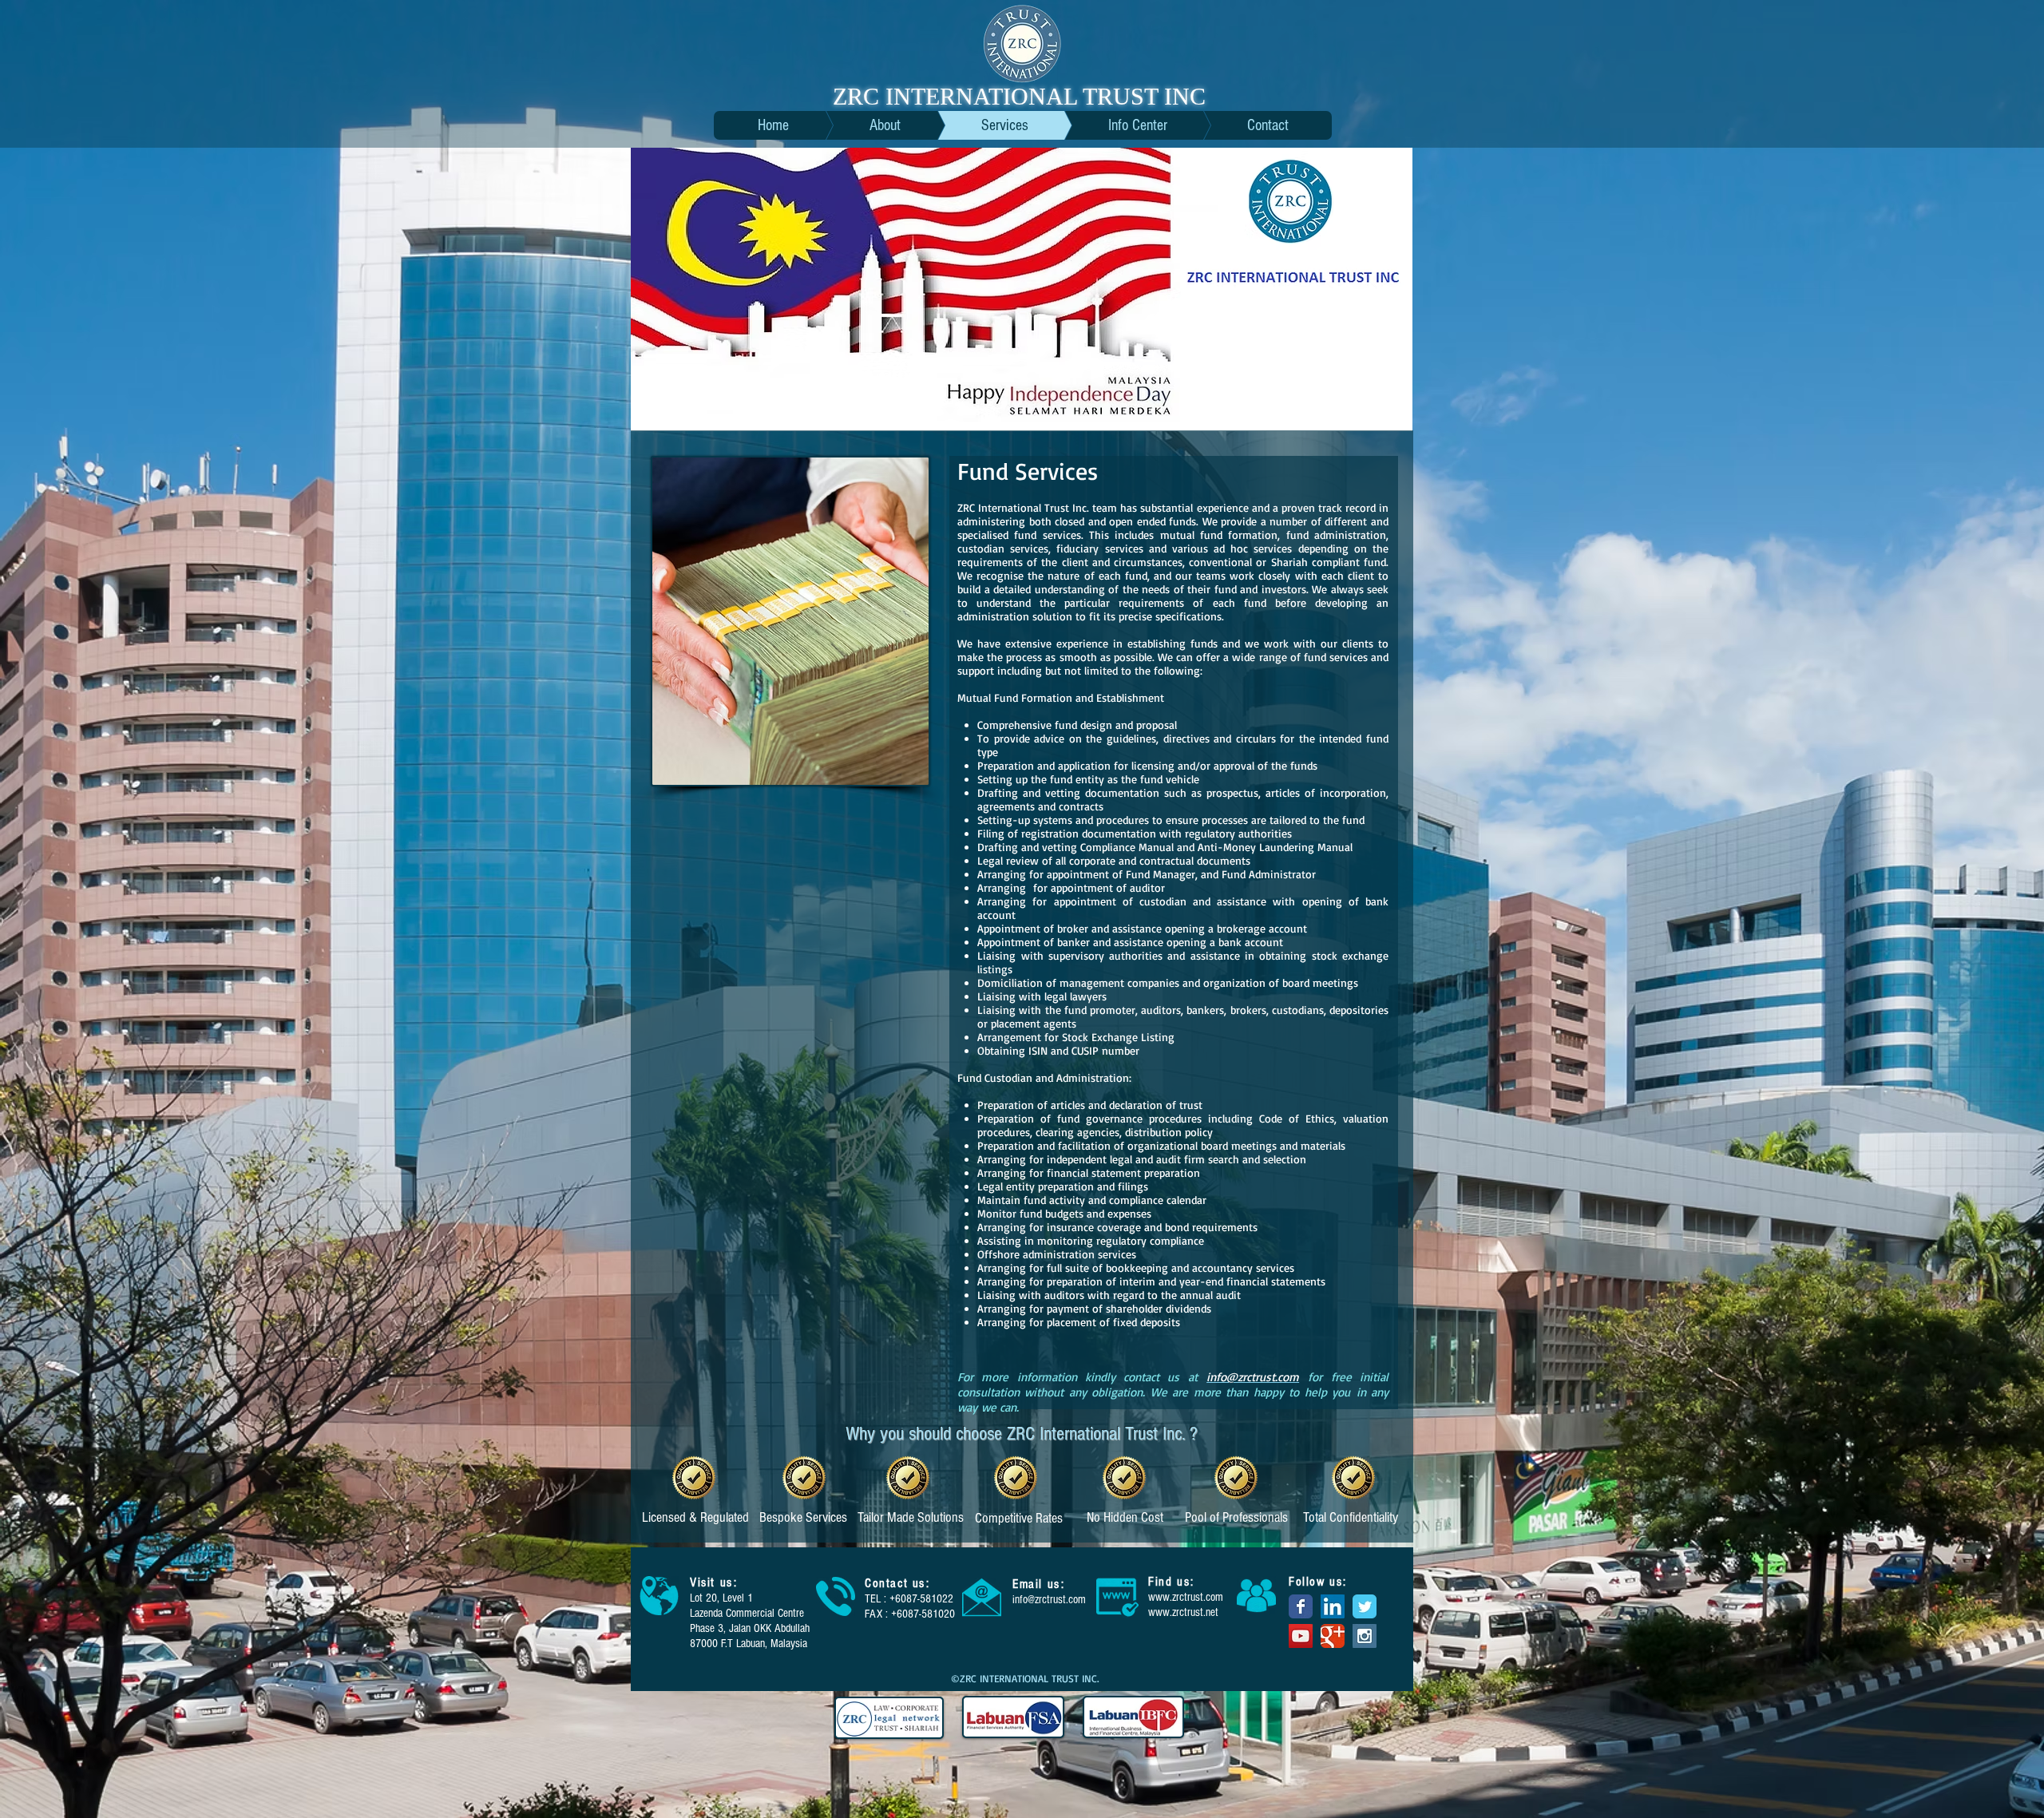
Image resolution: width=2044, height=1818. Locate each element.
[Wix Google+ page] (1333, 1636)
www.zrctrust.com (1186, 1597)
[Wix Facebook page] (1301, 1606)
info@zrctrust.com (1049, 1600)
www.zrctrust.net (1183, 1612)
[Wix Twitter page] (1365, 1606)
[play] (1388, 407)
